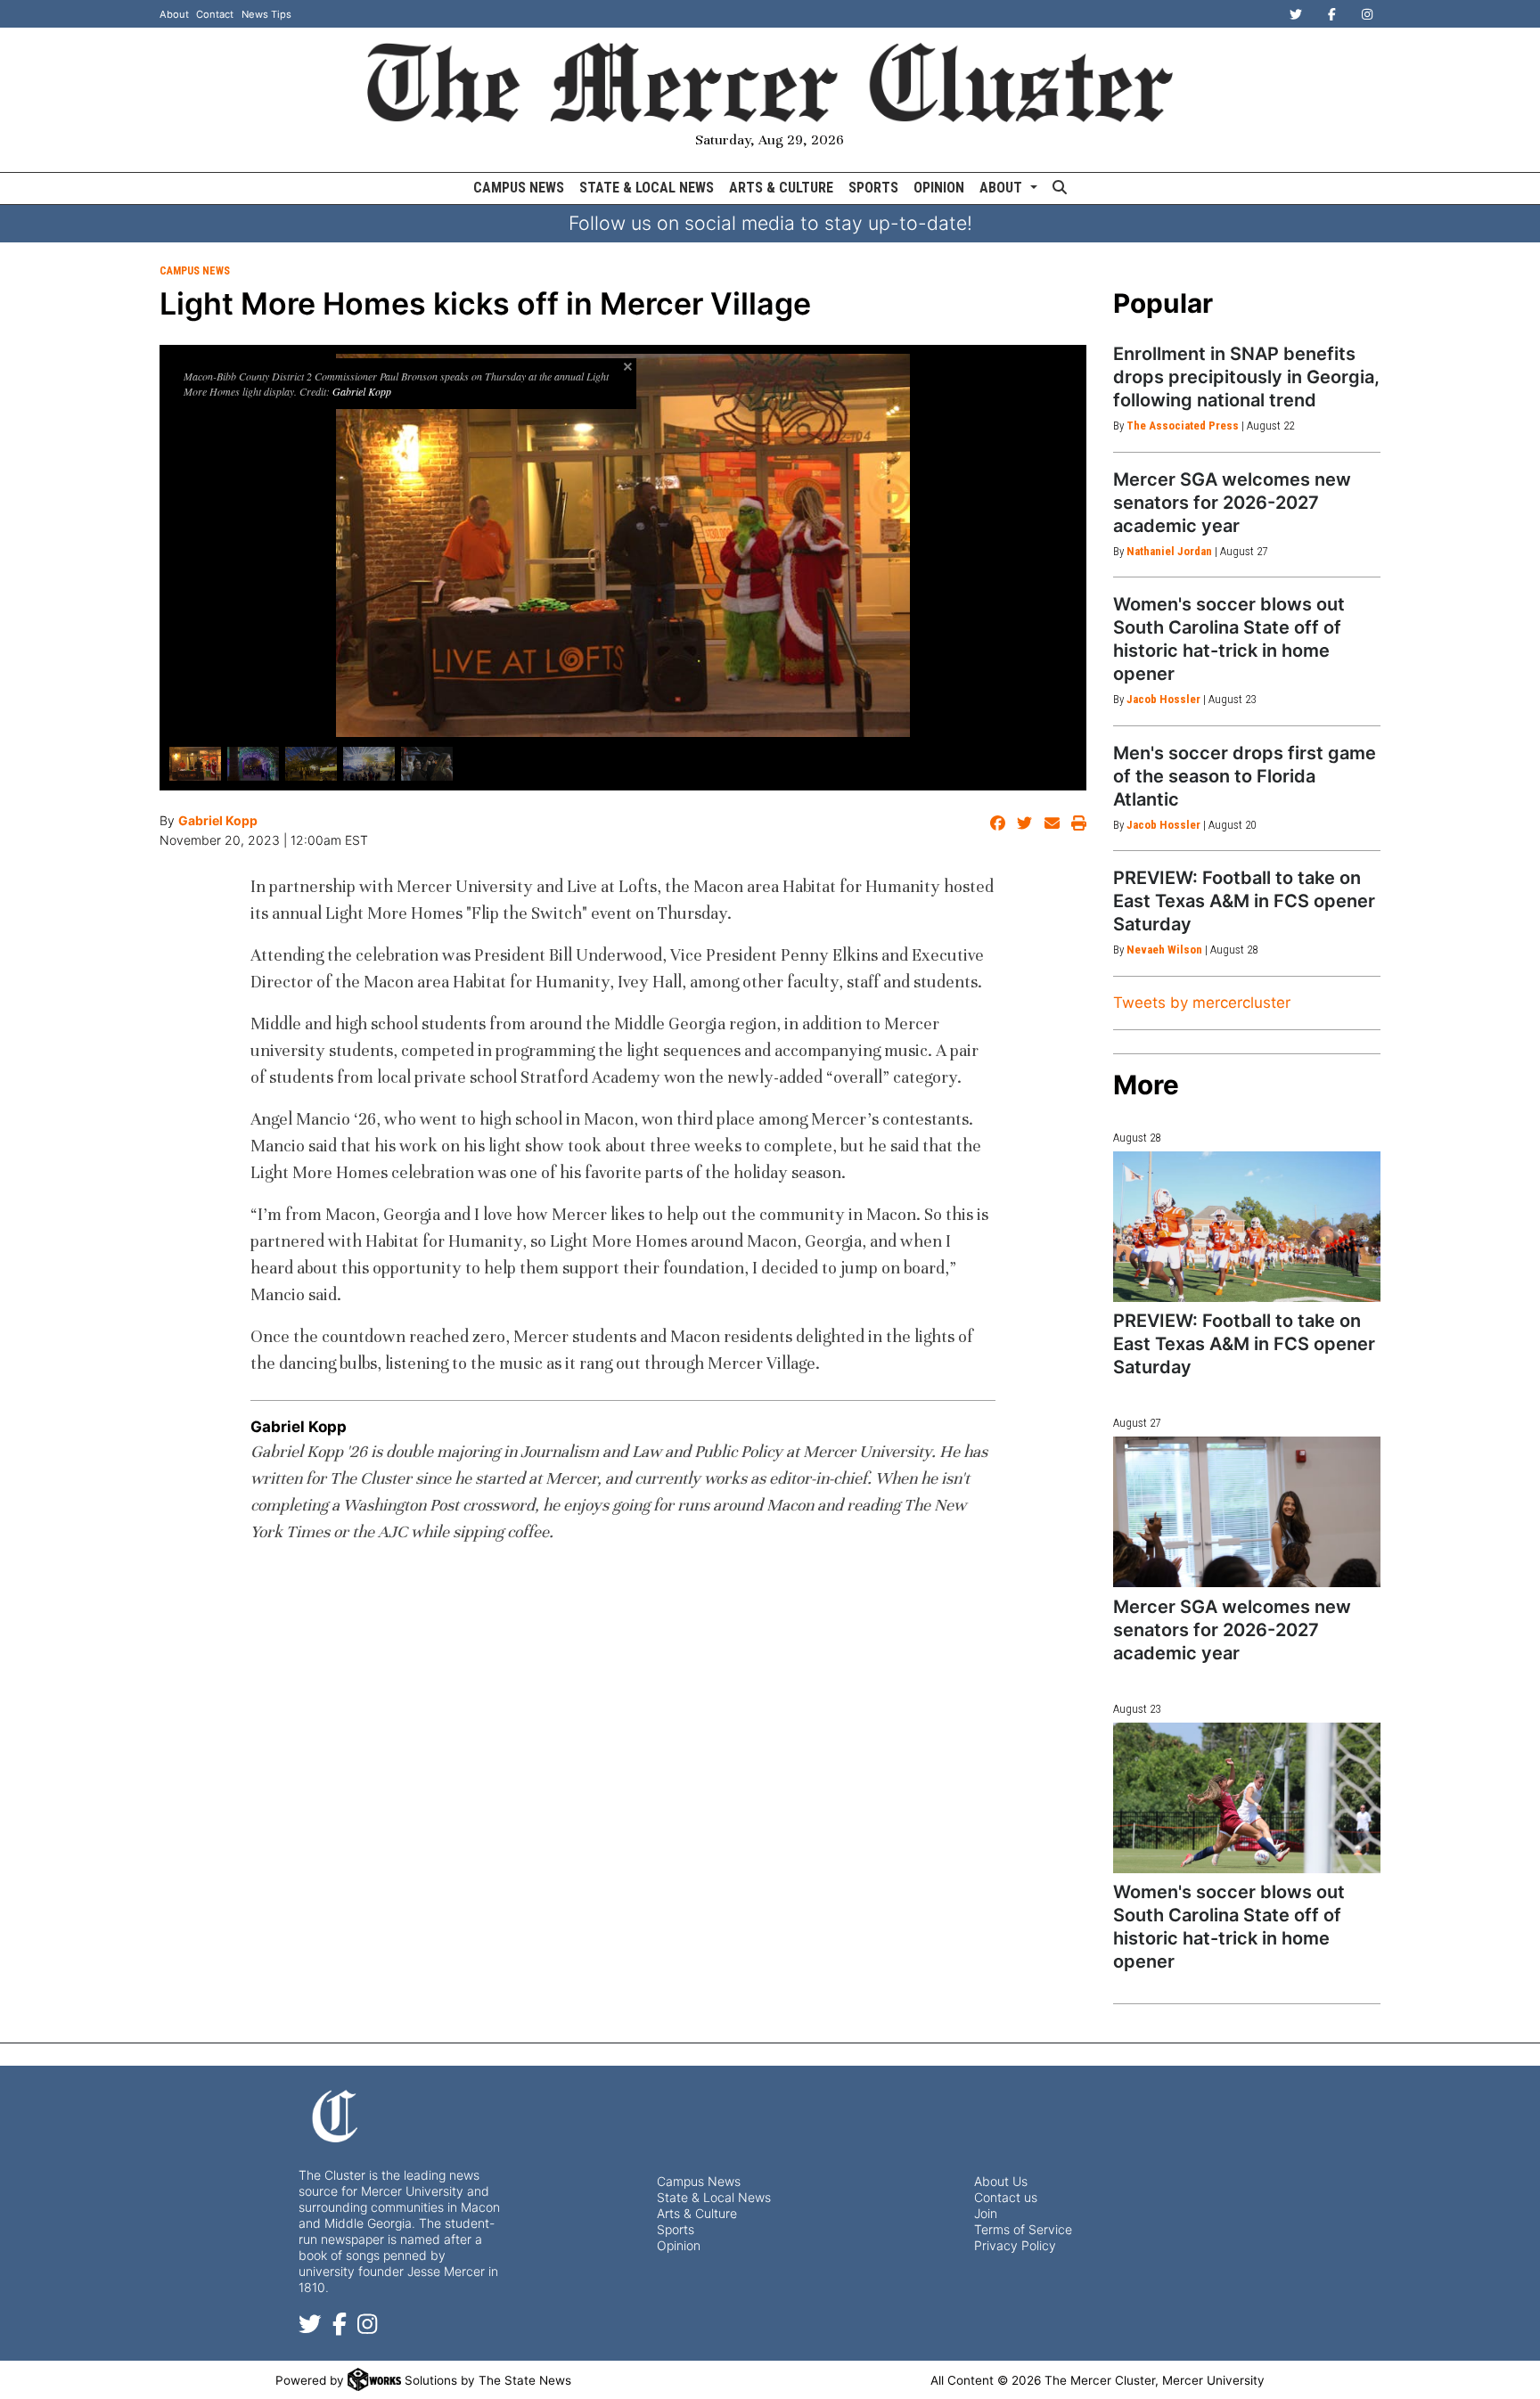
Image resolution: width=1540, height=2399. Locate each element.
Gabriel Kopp (362, 391)
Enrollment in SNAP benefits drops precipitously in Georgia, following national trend (1246, 377)
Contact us (1006, 2197)
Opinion (939, 188)
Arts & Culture (781, 188)
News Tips (266, 14)
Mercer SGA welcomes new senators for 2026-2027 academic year (1232, 503)
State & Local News (647, 188)
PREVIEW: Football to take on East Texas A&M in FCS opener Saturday (1244, 901)
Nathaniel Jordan (1169, 551)
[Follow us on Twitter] (310, 2327)
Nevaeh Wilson (1164, 950)
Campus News (519, 188)
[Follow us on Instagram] (367, 2327)
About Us (1001, 2181)
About (174, 14)
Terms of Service (1023, 2229)
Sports (873, 188)
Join (986, 2213)
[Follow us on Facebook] (340, 2327)
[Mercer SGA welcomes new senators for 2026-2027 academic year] (1247, 1512)
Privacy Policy (1015, 2245)
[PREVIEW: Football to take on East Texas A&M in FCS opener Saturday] (1247, 1227)
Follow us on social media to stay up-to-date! (770, 223)
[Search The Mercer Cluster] (1059, 188)
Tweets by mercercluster (1202, 1003)
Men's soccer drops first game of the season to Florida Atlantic (1245, 776)
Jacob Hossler (1163, 699)
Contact (215, 14)
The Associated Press (1183, 426)
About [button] (1003, 188)
